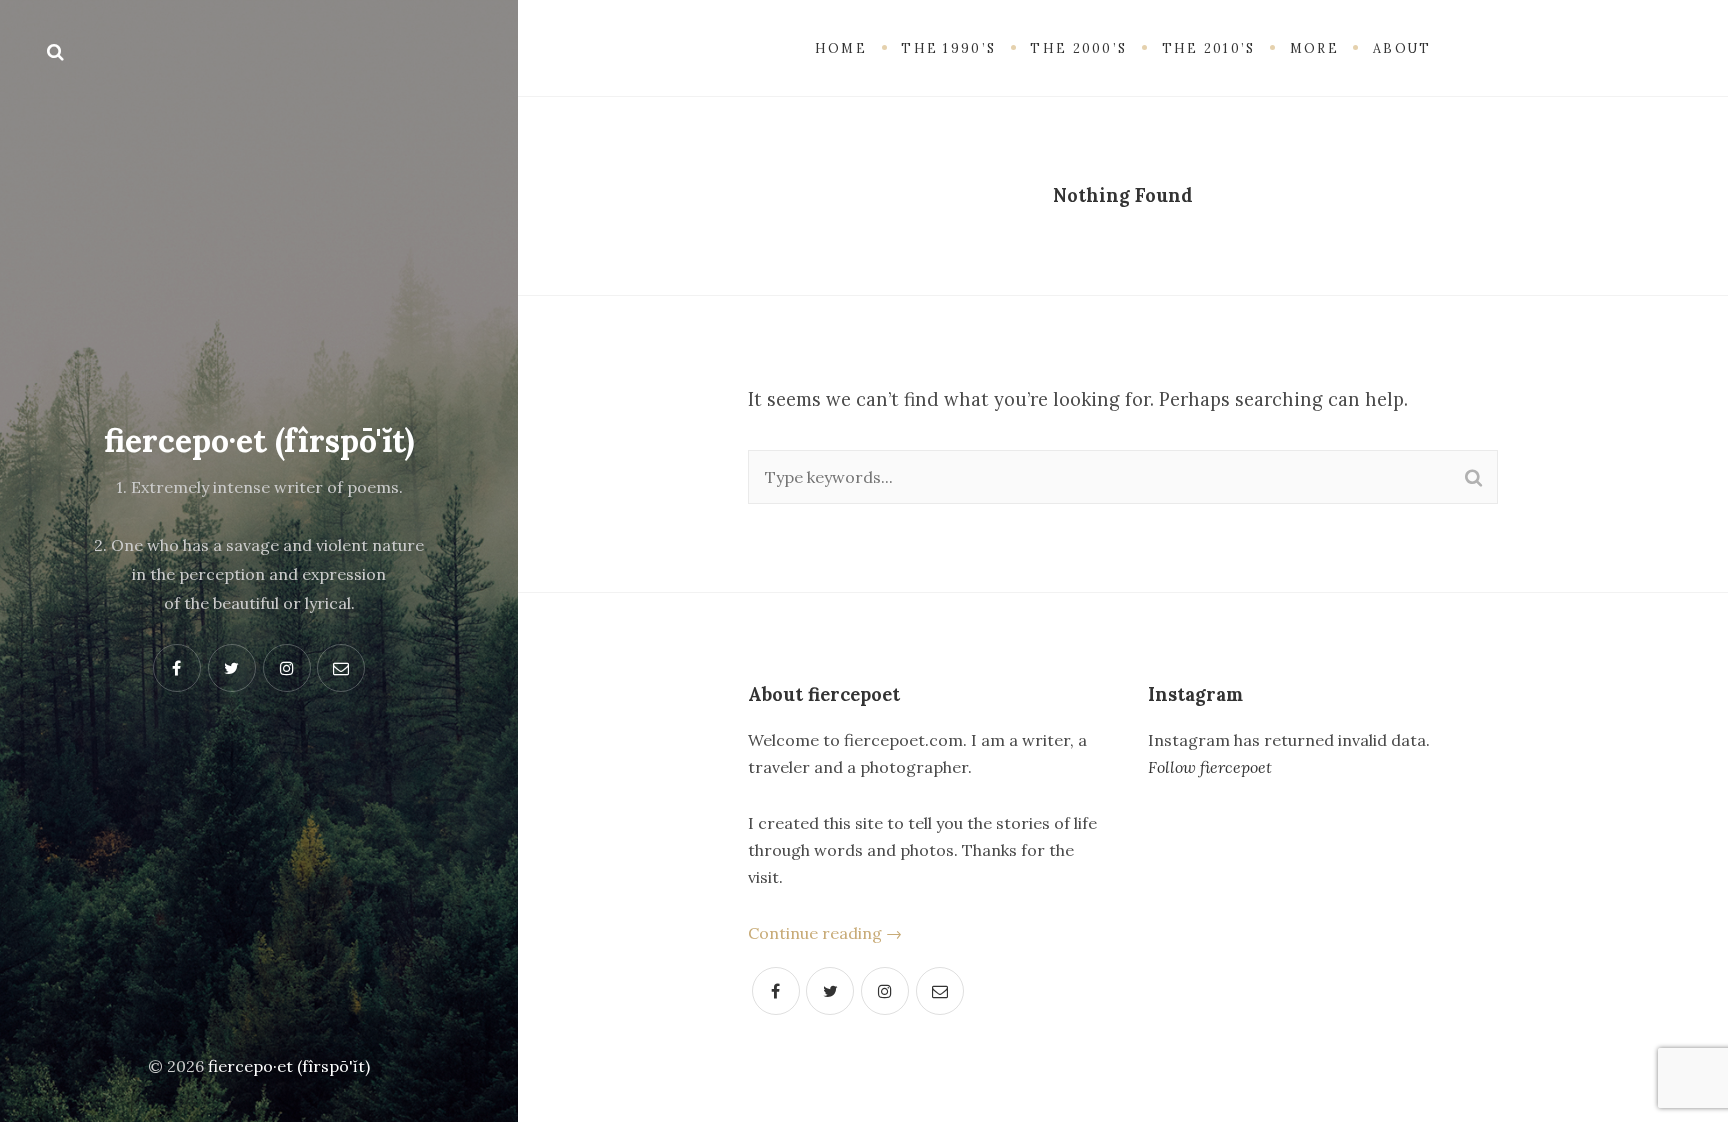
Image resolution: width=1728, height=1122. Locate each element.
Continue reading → (825, 933)
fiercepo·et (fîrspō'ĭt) (259, 440)
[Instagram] (885, 991)
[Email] (940, 991)
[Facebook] (776, 991)
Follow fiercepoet (1210, 767)
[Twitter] (830, 991)
